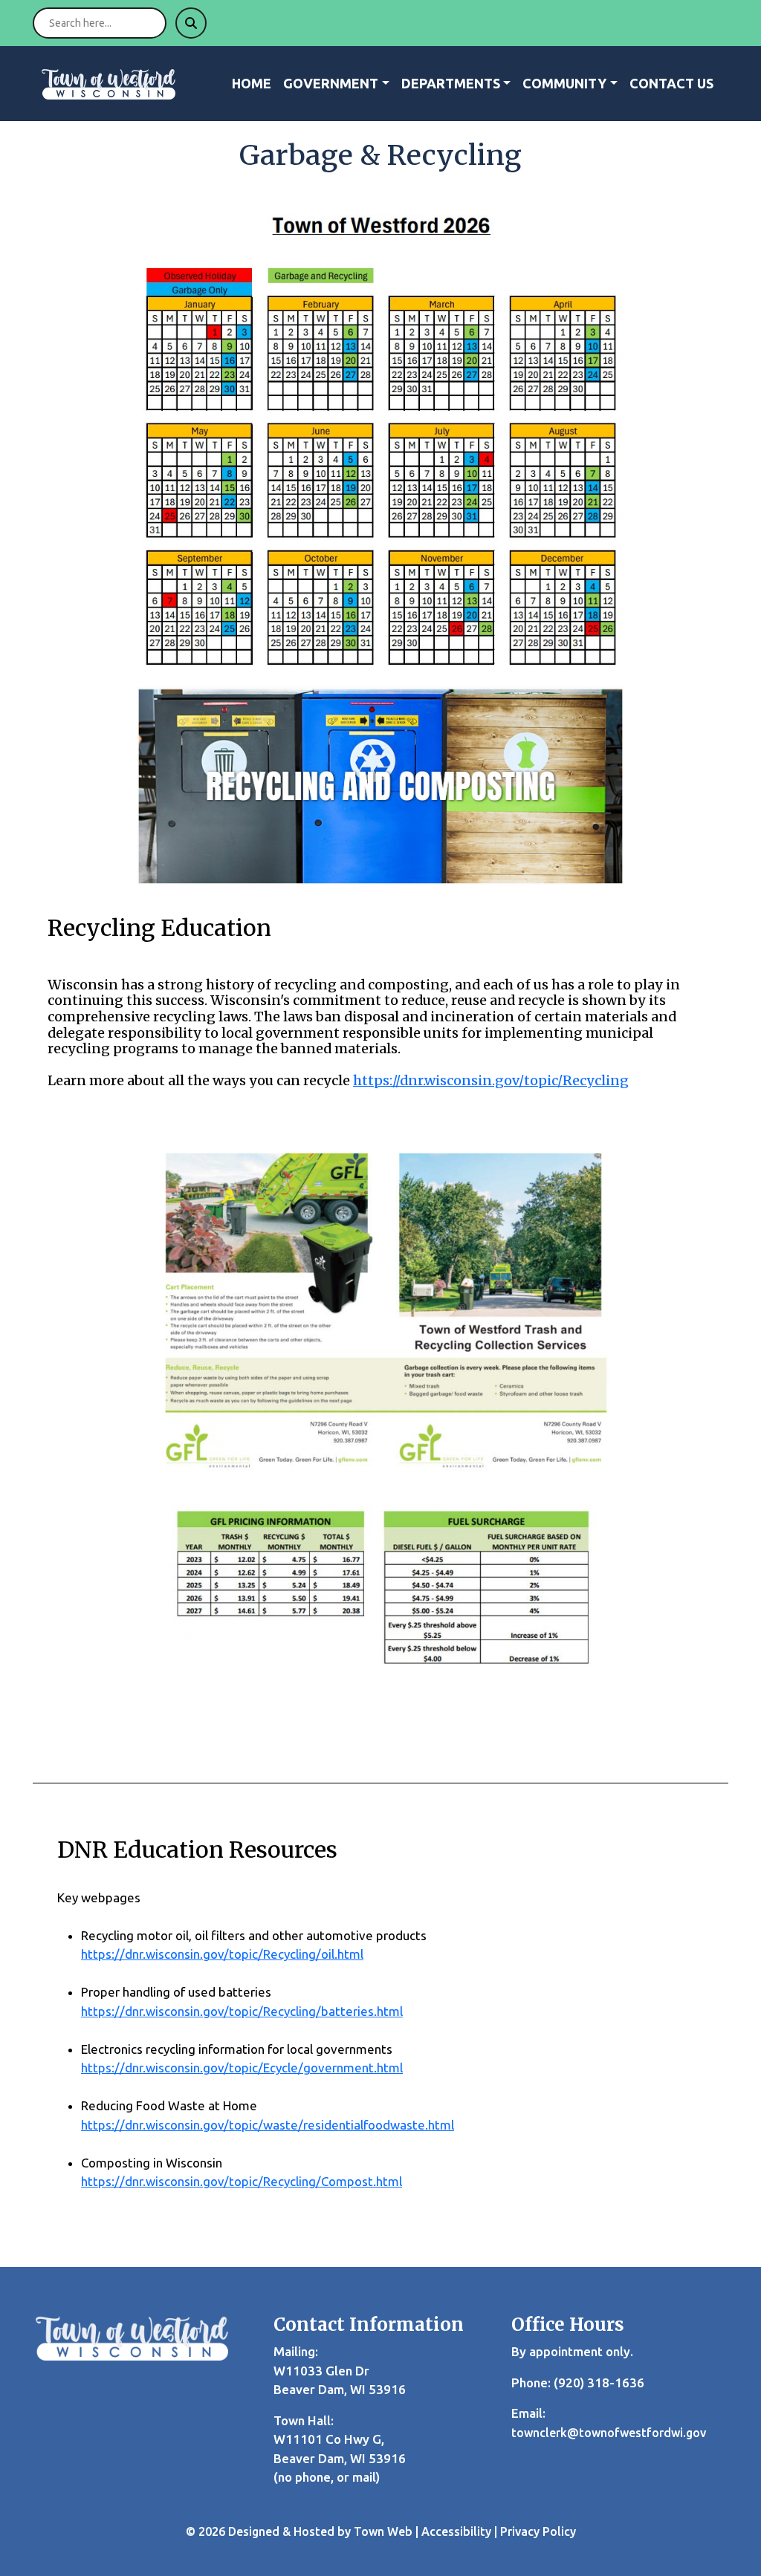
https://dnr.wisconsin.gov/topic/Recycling (491, 1080)
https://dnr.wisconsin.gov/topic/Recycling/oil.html (222, 1954)
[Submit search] (191, 23)
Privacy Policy (538, 2531)
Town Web (383, 2531)
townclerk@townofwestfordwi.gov (609, 2433)
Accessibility (456, 2531)
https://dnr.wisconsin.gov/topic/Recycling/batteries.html (242, 2011)
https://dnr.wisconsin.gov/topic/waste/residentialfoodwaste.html (268, 2125)
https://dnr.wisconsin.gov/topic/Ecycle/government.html (242, 2068)
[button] (336, 84)
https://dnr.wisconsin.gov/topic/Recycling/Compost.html (242, 2181)
